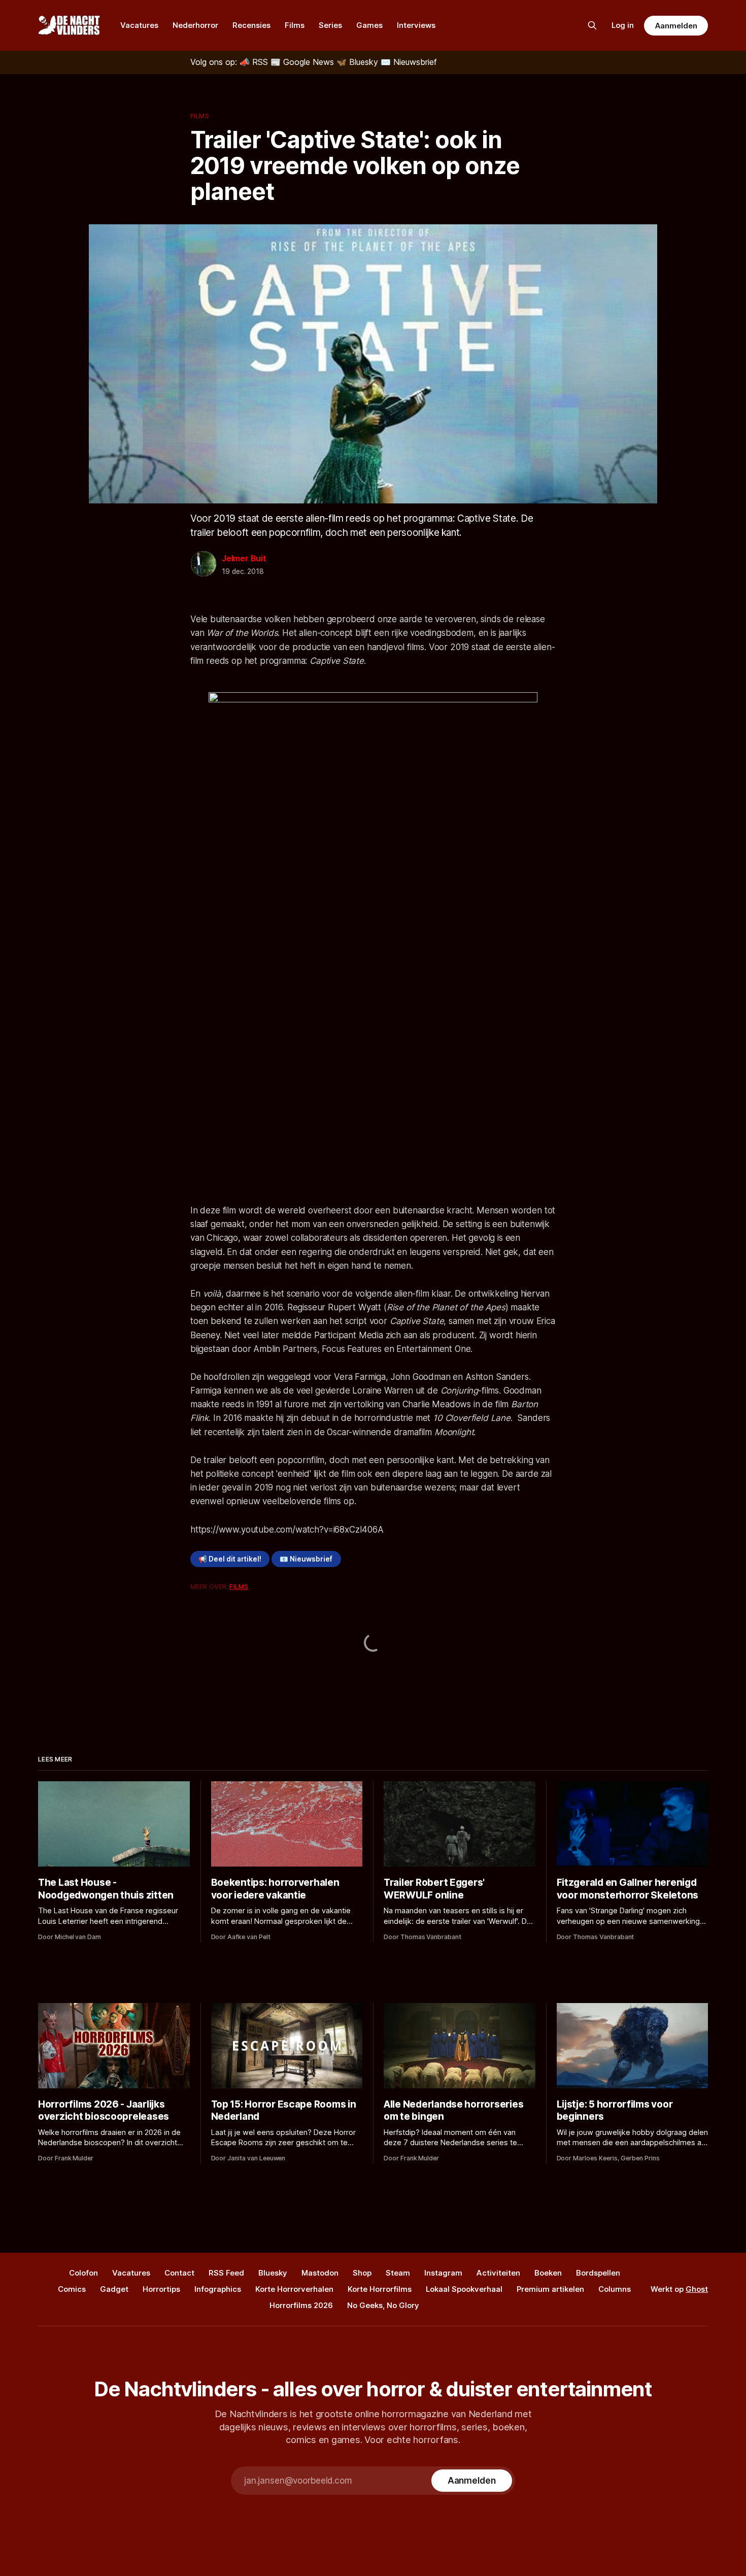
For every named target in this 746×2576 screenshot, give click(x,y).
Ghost (697, 2289)
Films (295, 25)
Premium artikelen (550, 2289)
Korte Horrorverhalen (294, 2289)
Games (369, 25)
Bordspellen (598, 2273)
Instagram (443, 2273)
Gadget (114, 2289)
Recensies (251, 25)
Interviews (416, 25)
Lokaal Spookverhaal (464, 2289)
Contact (179, 2273)
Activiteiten (498, 2273)
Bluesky (273, 2273)
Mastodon (320, 2273)
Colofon (83, 2273)
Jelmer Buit (244, 558)
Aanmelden (676, 26)
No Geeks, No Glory (383, 2305)
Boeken (548, 2273)
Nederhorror (195, 25)
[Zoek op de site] (592, 25)
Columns (615, 2289)
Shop (362, 2273)
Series (330, 25)
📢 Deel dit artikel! (230, 1559)
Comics (72, 2289)
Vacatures (139, 25)
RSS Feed (226, 2273)
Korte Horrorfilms (380, 2289)
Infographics (218, 2289)
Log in (623, 25)
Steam (398, 2273)
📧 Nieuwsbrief (306, 1559)
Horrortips (161, 2289)
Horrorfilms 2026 (301, 2305)
